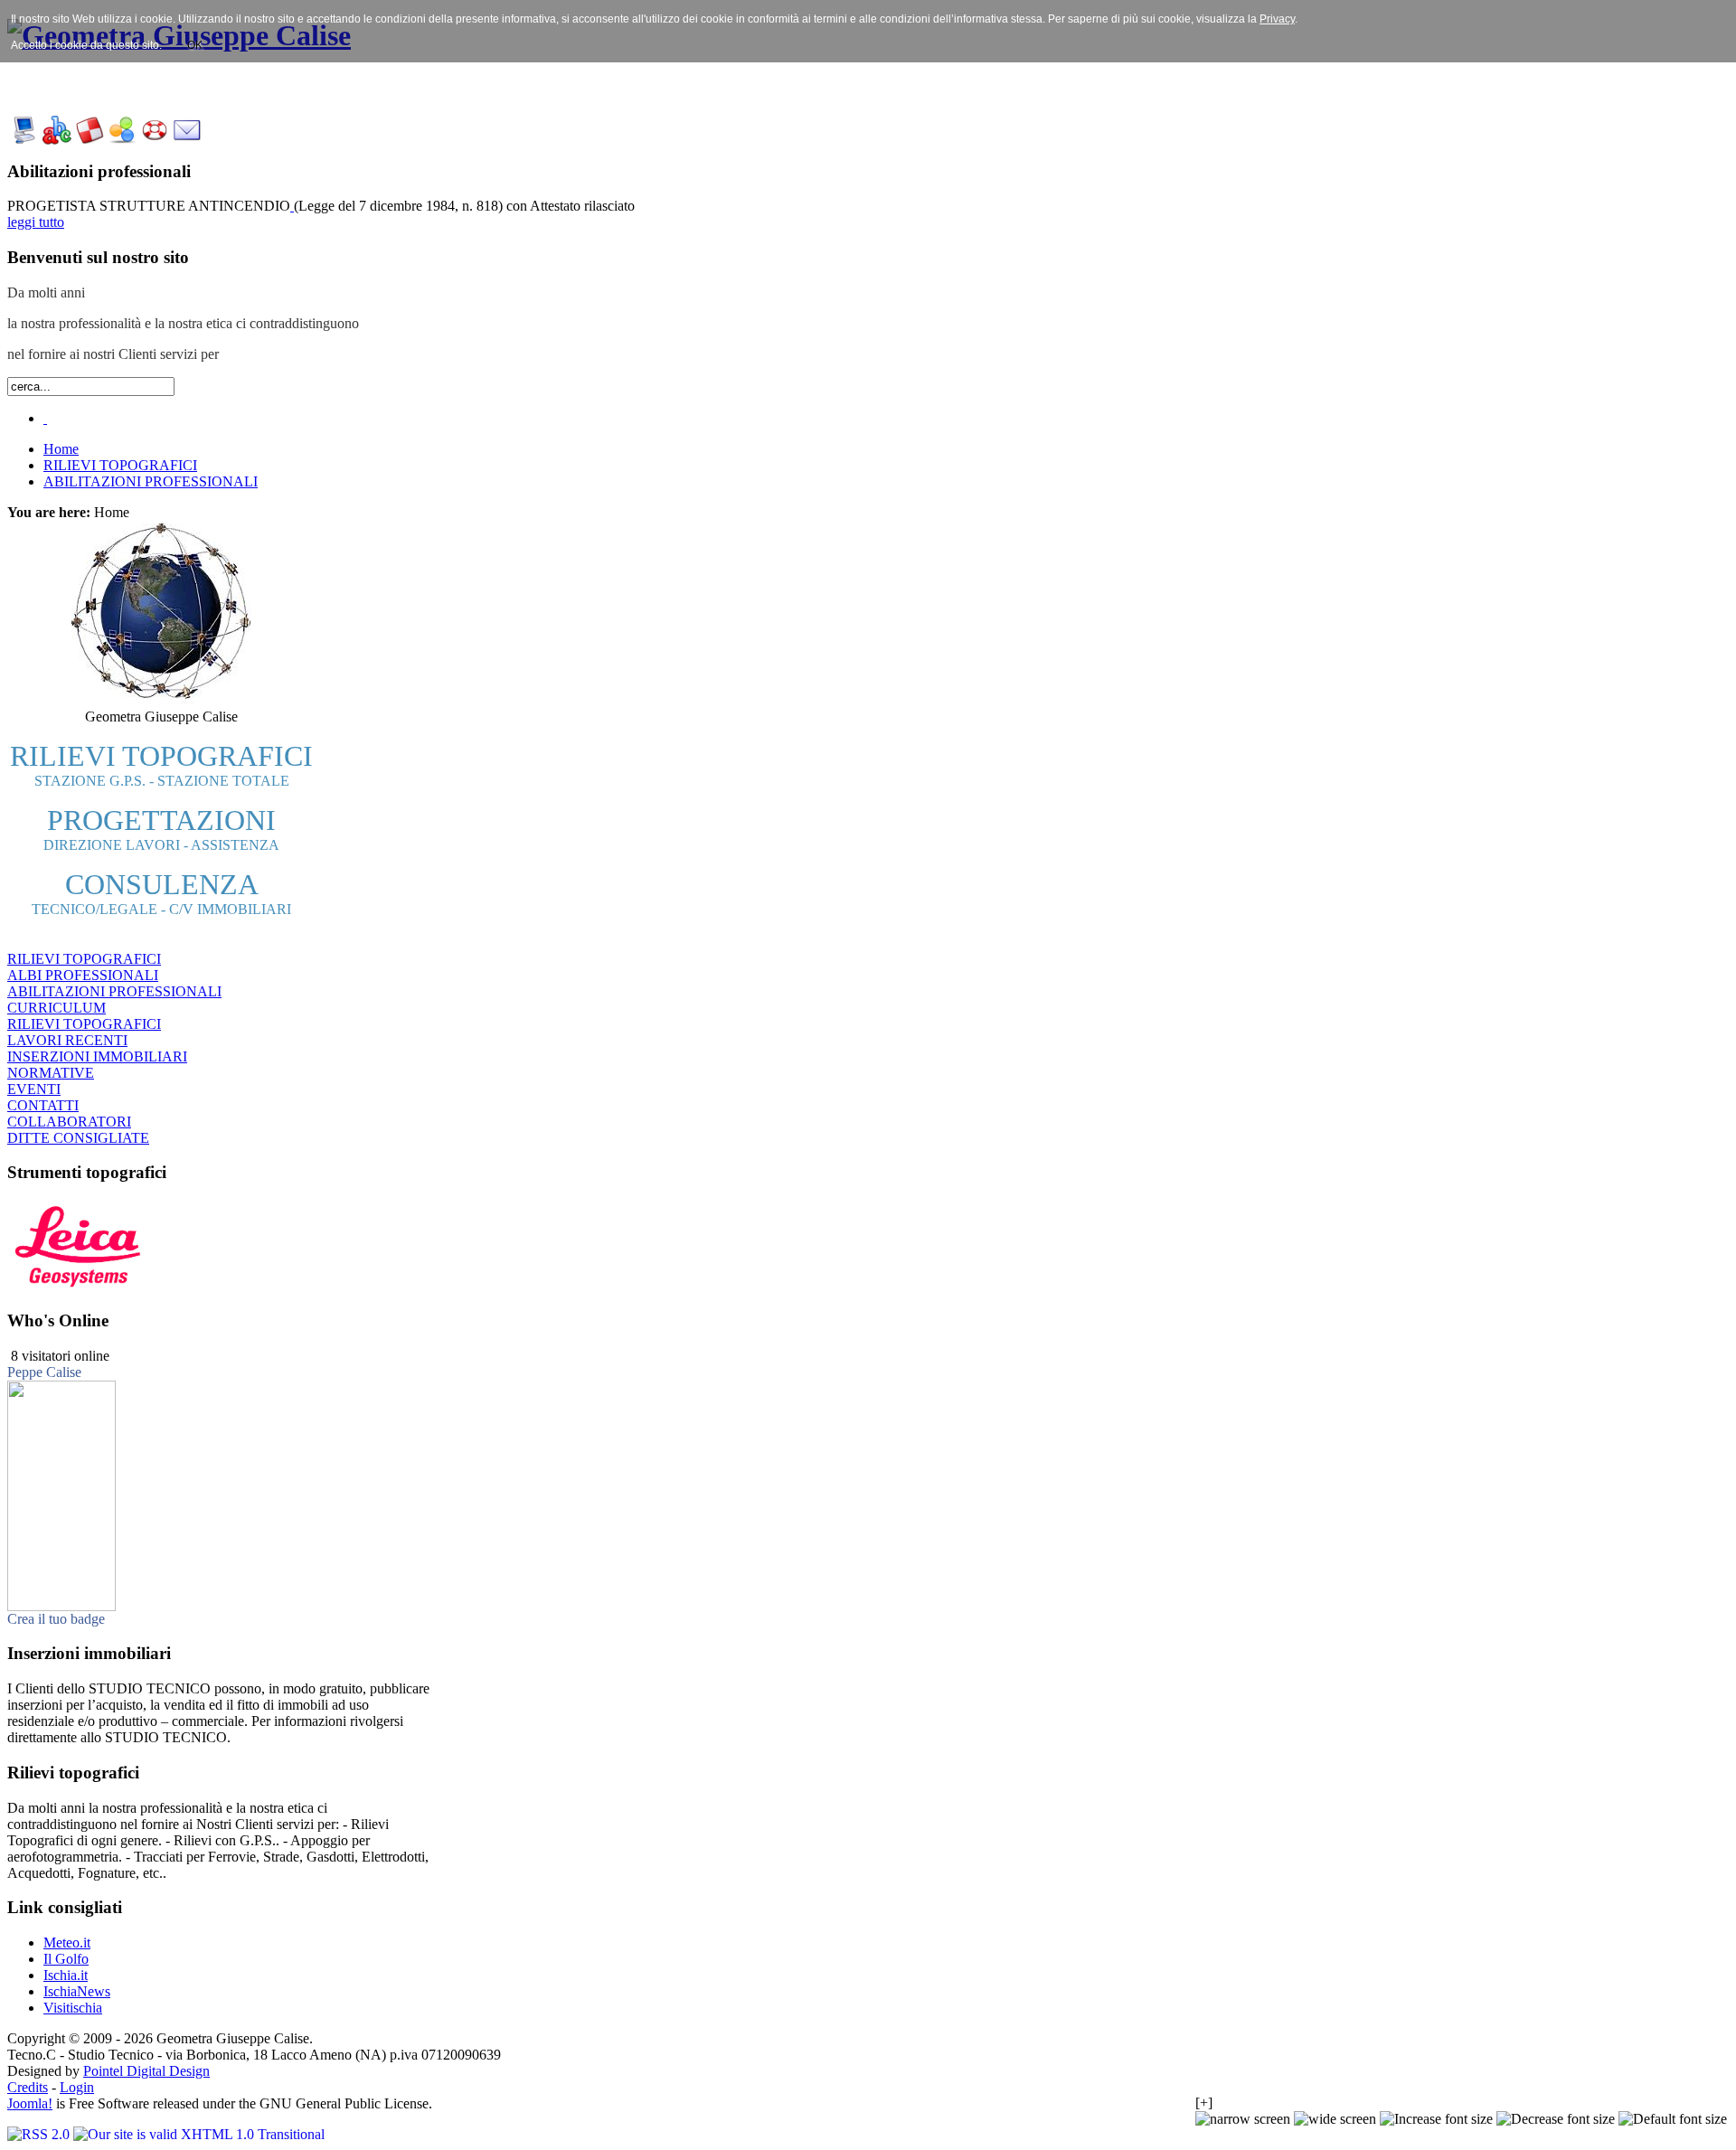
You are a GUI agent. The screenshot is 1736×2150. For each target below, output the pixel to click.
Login (77, 2087)
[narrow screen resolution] (1243, 2119)
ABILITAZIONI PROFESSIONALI (114, 991)
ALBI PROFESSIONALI (83, 975)
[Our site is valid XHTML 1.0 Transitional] (199, 2134)
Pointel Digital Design (146, 2071)
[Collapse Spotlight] (45, 418)
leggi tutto (36, 222)
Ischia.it (66, 1975)
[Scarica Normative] (122, 140)
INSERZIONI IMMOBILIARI (97, 1056)
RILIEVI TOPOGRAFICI (84, 959)
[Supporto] (155, 140)
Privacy (1277, 19)
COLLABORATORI (69, 1122)
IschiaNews (77, 1991)
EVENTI (34, 1089)
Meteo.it (67, 1943)
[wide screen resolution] (1335, 2119)
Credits (28, 2087)
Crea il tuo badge (56, 1619)
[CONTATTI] (187, 140)
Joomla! (30, 2103)
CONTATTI (43, 1105)
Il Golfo (66, 1959)
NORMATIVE (51, 1073)
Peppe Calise (44, 1372)
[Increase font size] (1436, 2119)
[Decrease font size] (1556, 2119)
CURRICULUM (57, 1008)
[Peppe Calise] (61, 1606)
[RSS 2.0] (40, 2134)
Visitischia (73, 2008)
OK (195, 45)
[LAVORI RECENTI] (90, 140)
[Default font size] (1673, 2119)
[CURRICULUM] (57, 140)
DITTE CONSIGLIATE (78, 1138)
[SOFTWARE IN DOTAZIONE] (24, 140)
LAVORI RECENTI (67, 1040)
